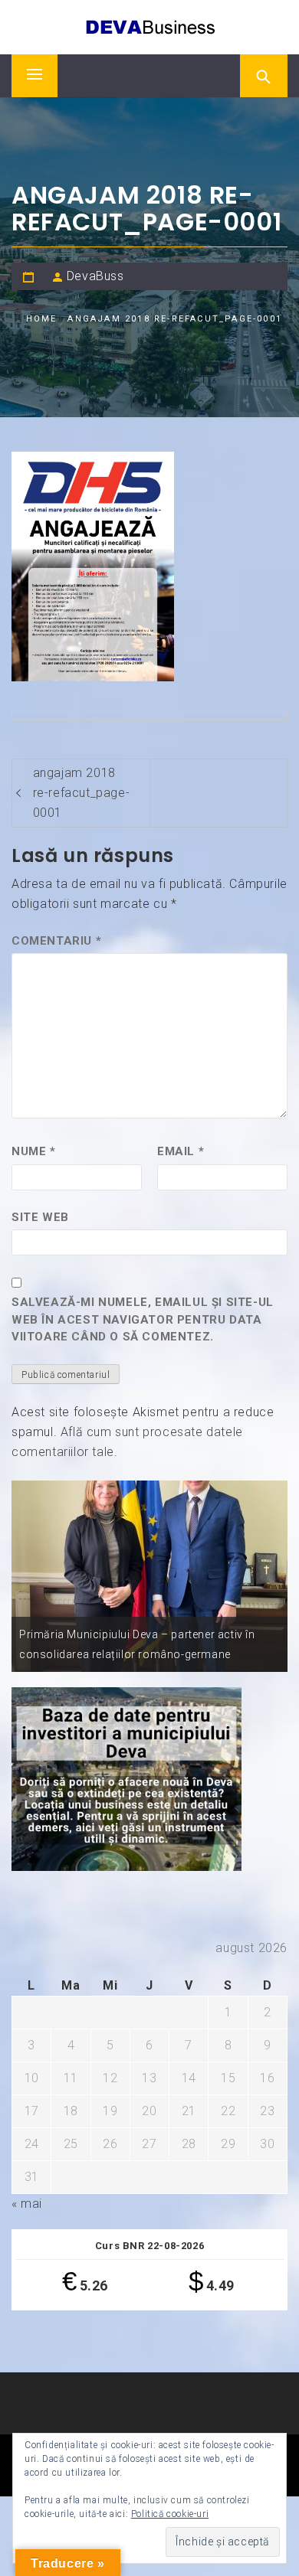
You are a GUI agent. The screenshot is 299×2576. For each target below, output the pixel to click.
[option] (149, 1576)
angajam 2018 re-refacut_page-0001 (82, 793)
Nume (34, 1151)
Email (181, 1151)
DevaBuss (95, 276)
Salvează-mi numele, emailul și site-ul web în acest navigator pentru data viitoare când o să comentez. (143, 1319)
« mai (27, 2204)
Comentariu (56, 941)
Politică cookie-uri (170, 2514)
